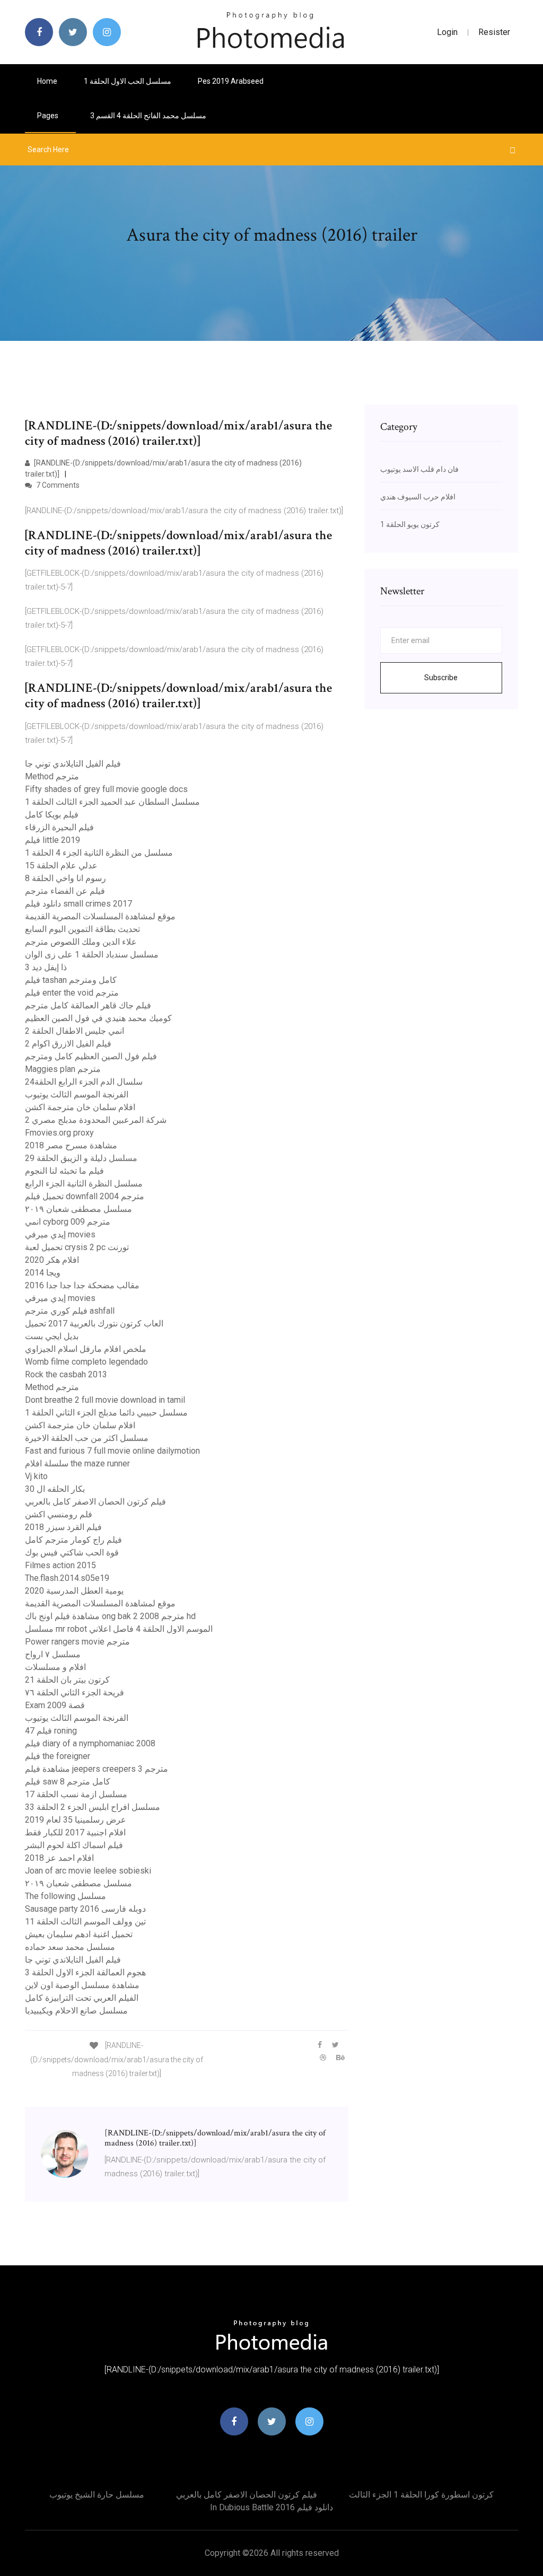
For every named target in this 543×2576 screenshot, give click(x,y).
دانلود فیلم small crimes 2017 (78, 904)
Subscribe (441, 678)
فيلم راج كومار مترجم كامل (73, 1540)
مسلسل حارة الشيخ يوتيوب (97, 2495)
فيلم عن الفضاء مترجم (65, 891)
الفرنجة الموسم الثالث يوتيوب (77, 1094)
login (447, 32)
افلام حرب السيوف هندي (418, 497)
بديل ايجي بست (52, 1336)
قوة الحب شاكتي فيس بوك (72, 1553)
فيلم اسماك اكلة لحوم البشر (74, 1845)
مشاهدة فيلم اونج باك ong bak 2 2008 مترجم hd (110, 1616)
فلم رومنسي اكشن (59, 1514)
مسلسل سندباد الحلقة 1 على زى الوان (92, 955)
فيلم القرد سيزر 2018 (63, 1527)
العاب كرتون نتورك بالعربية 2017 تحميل (94, 1324)
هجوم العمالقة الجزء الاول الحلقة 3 (85, 1972)
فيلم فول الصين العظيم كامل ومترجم (91, 1056)
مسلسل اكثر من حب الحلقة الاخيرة (87, 1438)
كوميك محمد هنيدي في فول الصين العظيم (98, 1018)
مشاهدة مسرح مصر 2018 (71, 1145)
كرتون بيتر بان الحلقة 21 (67, 1680)
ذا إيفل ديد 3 (46, 967)
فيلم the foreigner (58, 1756)
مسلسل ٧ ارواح (53, 1654)
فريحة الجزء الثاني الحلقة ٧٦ (75, 1693)
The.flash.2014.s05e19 (67, 1578)
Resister (494, 32)
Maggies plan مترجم (63, 1069)
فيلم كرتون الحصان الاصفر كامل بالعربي (95, 1502)
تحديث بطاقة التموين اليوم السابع (82, 929)
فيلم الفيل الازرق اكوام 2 (68, 1044)
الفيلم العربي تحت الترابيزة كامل (82, 1998)
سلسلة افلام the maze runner (77, 1463)
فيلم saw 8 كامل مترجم (68, 1782)
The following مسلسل (65, 1896)
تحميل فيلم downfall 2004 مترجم (85, 1196)
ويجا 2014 (43, 1273)
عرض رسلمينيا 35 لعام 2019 (76, 1820)
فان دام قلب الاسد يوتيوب (419, 469)
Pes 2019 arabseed (231, 81)
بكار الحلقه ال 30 (55, 1489)
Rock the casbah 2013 (66, 1374)
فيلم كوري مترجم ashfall (70, 1311)
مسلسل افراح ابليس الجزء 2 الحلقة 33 (93, 1807)
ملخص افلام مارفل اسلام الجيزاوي (86, 1349)
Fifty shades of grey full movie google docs (106, 789)
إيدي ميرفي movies (60, 1234)
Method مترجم (52, 776)
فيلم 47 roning (51, 1731)
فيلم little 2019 (52, 840)
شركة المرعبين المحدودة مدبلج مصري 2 (96, 1120)
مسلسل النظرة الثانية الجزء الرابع (84, 1184)
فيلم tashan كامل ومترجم (71, 980)
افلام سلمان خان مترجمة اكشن (80, 1107)
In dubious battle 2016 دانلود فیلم (271, 2507)
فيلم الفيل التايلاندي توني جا (73, 764)
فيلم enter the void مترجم (72, 993)
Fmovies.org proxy (59, 1133)
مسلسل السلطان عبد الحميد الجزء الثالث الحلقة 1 (112, 802)
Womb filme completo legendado (86, 1362)
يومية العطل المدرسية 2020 (74, 1591)
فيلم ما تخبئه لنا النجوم (64, 1171)
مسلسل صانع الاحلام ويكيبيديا (76, 2011)
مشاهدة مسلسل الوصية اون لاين (82, 1985)
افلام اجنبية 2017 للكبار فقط (75, 1832)
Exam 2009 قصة (55, 1705)
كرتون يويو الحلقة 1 (410, 524)
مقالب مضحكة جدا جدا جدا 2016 (82, 1285)
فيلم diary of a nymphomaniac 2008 (90, 1743)
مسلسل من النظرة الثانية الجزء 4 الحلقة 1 (99, 853)
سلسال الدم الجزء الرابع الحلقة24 (84, 1082)
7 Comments (57, 485)
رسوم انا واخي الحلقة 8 (65, 878)
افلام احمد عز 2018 (59, 1858)
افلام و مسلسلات (55, 1667)
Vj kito (36, 1476)
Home (47, 81)
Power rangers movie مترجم (77, 1642)
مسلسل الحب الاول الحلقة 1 (128, 81)
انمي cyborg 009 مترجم (68, 1222)
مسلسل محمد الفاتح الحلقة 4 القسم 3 (148, 116)
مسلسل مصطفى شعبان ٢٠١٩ (78, 1209)
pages (49, 116)
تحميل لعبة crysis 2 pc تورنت (77, 1247)
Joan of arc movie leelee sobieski (88, 1871)
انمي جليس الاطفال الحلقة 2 (75, 1031)
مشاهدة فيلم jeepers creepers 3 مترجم (97, 1769)
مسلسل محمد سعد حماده (70, 1947)
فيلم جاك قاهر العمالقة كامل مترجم (88, 1005)
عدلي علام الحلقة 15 (61, 865)
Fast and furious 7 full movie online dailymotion (112, 1451)
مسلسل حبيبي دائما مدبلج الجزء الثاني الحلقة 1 (106, 1413)
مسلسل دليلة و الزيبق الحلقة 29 (81, 1158)
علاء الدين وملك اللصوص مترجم (81, 942)
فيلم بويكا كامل (52, 815)
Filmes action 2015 (60, 1565)
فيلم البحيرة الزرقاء (59, 827)
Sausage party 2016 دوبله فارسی (85, 1909)
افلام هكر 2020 (52, 1260)
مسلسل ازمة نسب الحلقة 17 (76, 1794)
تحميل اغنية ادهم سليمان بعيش (79, 1934)
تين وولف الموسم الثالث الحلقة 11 (85, 1922)
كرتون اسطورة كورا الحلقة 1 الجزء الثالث (421, 2495)
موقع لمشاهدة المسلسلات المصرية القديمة (100, 916)
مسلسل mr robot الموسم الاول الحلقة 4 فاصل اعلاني (119, 1629)
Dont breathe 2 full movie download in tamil (105, 1400)
